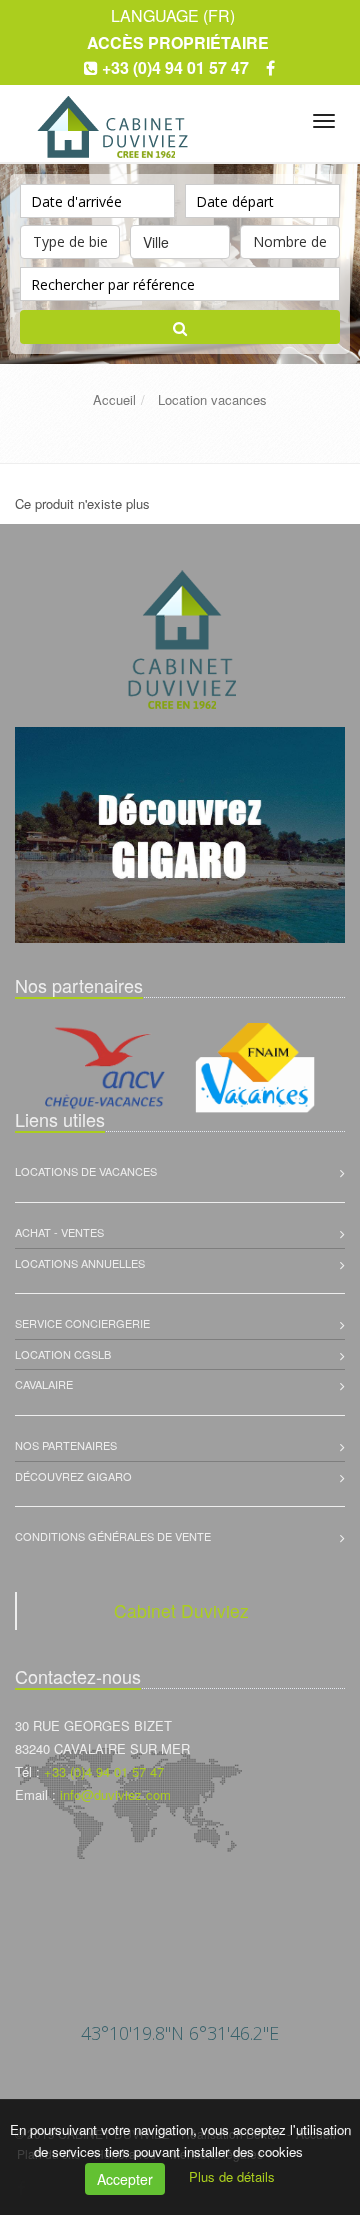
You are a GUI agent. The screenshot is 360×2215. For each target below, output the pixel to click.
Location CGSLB (63, 1354)
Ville (156, 242)
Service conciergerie (82, 1323)
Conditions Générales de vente (113, 1536)
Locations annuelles (80, 1263)
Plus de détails (232, 2176)
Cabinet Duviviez (181, 1610)
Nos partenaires (66, 1445)
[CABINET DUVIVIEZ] (110, 117)
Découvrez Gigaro (73, 1476)
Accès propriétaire (178, 42)
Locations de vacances (86, 1171)
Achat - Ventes (59, 1232)
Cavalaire (44, 1384)
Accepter (125, 2179)
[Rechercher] (180, 327)
